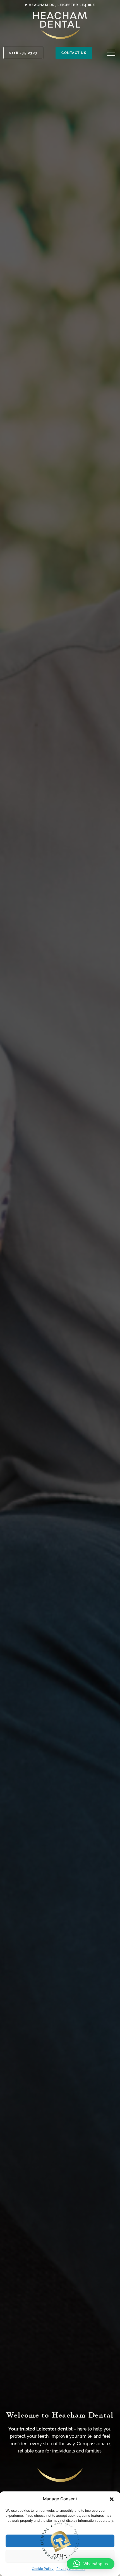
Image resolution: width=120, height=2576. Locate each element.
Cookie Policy (43, 2569)
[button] (112, 2499)
